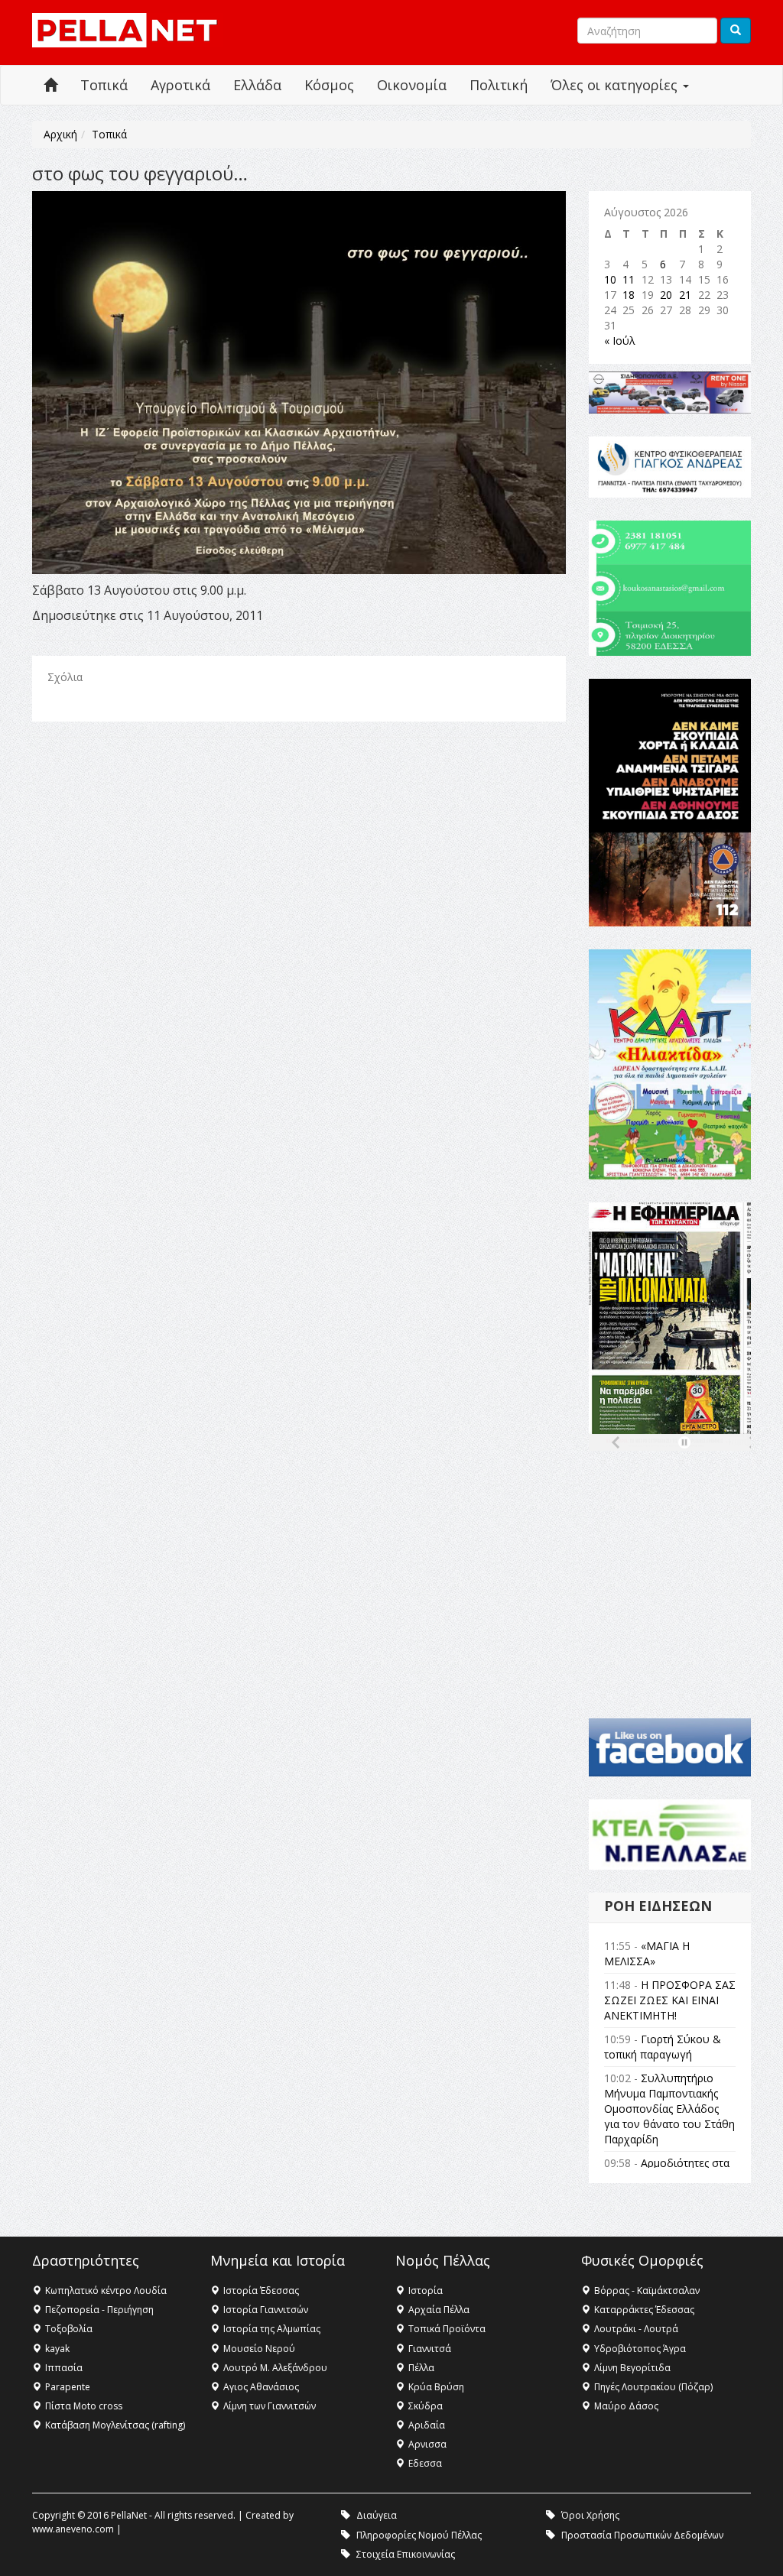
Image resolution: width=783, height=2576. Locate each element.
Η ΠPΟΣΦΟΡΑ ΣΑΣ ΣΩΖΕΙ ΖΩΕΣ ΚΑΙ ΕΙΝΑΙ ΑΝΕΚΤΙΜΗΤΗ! (670, 2000)
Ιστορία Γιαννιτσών (266, 2310)
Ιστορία (426, 2290)
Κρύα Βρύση (436, 2387)
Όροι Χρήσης (590, 2515)
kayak (57, 2349)
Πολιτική (499, 85)
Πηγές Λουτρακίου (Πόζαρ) (653, 2387)
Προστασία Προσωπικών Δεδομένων (642, 2535)
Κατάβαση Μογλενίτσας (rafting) (115, 2425)
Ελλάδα (257, 85)
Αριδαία (427, 2425)
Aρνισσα (427, 2444)
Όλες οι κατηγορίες (616, 85)
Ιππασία (64, 2368)
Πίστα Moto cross (84, 2406)
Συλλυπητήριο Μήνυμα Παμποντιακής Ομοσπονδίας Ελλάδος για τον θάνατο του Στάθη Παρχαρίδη (669, 2109)
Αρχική (60, 134)
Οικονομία (412, 85)
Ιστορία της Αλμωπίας (272, 2329)
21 (685, 295)
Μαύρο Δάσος (626, 2406)
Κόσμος (329, 85)
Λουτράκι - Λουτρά (636, 2329)
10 (610, 279)
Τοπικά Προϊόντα (447, 2329)
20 (666, 295)
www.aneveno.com (73, 2529)
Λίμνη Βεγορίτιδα (632, 2368)
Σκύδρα (426, 2406)
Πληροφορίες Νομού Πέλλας (419, 2535)
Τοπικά (104, 85)
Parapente (68, 2387)
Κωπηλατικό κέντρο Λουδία (106, 2290)
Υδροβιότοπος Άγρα (640, 2349)
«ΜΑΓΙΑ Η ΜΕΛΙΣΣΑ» (647, 1953)
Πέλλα (421, 2368)
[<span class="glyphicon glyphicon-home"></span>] (50, 85)
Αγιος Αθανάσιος (261, 2387)
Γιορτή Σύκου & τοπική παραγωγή (663, 2047)
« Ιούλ (620, 341)
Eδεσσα (425, 2463)
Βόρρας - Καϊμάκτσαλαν (647, 2290)
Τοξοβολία (69, 2329)
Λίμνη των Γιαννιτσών (270, 2406)
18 (629, 295)
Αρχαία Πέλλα (439, 2310)
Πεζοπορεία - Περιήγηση (99, 2310)
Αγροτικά (180, 85)
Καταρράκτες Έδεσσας (644, 2310)
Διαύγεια (377, 2515)
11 (629, 279)
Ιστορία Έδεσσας (261, 2290)
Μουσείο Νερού (259, 2349)
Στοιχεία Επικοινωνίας (406, 2554)
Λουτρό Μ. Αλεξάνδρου (275, 2368)
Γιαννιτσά (430, 2349)
